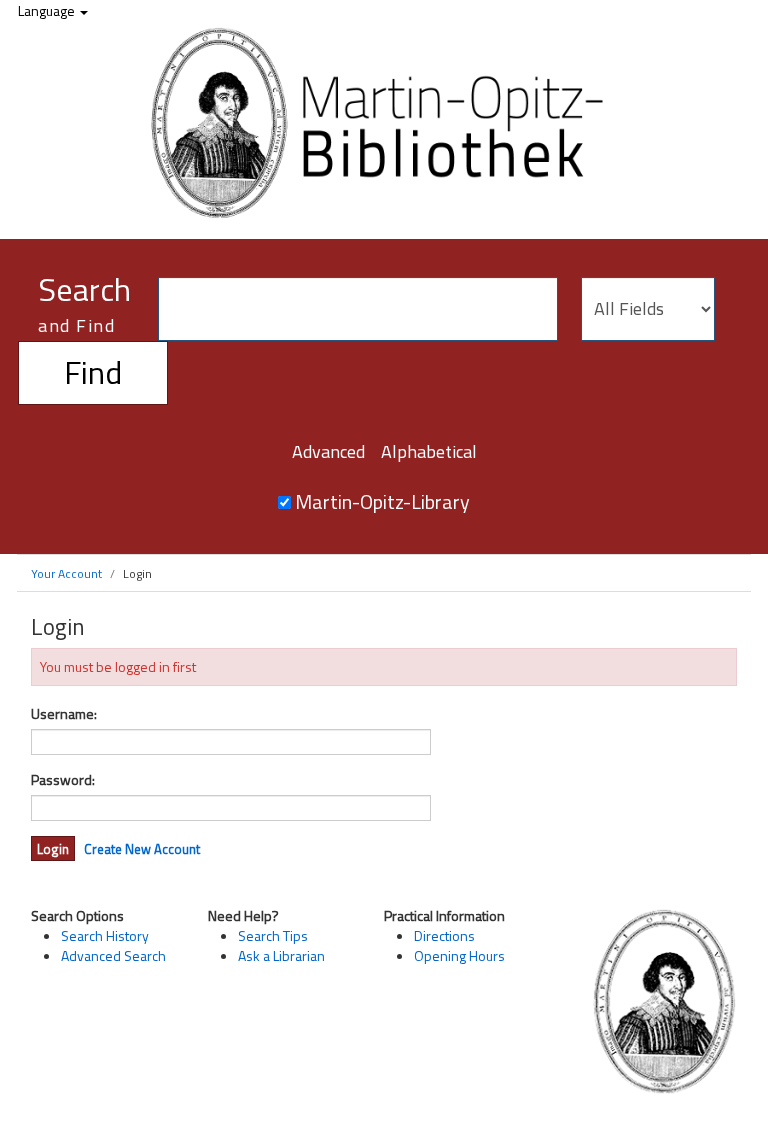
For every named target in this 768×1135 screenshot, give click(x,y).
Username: (64, 714)
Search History (105, 935)
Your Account (66, 573)
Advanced (328, 451)
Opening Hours (459, 955)
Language (48, 10)
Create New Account (142, 849)
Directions (444, 935)
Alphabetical (429, 451)
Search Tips (273, 935)
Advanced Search (113, 955)
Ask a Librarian (281, 955)
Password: (63, 780)
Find (93, 372)
